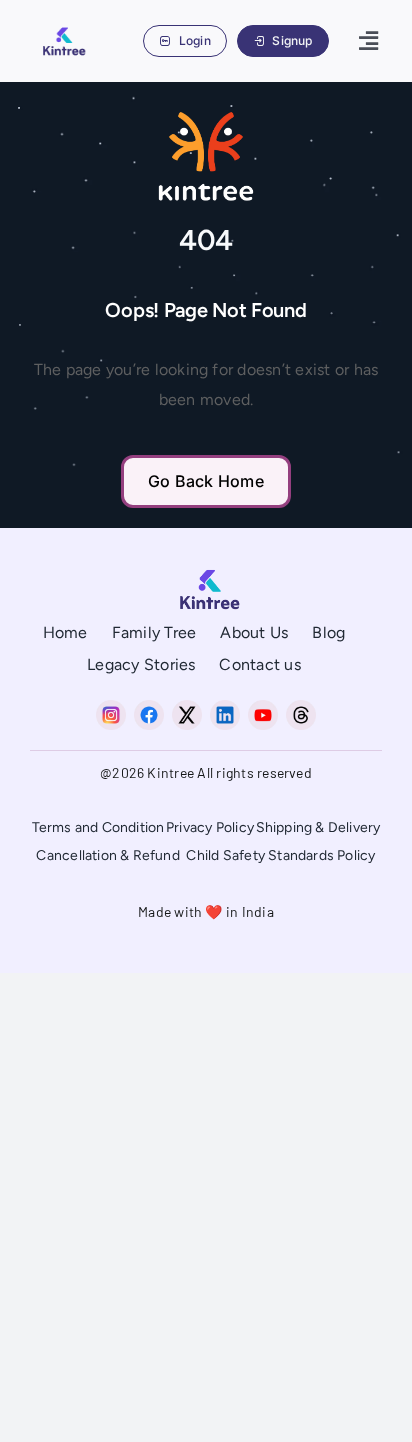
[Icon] (111, 707)
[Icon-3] (225, 707)
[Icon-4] (263, 707)
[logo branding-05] (61, 29)
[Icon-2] (187, 707)
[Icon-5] (301, 707)
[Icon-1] (149, 707)
